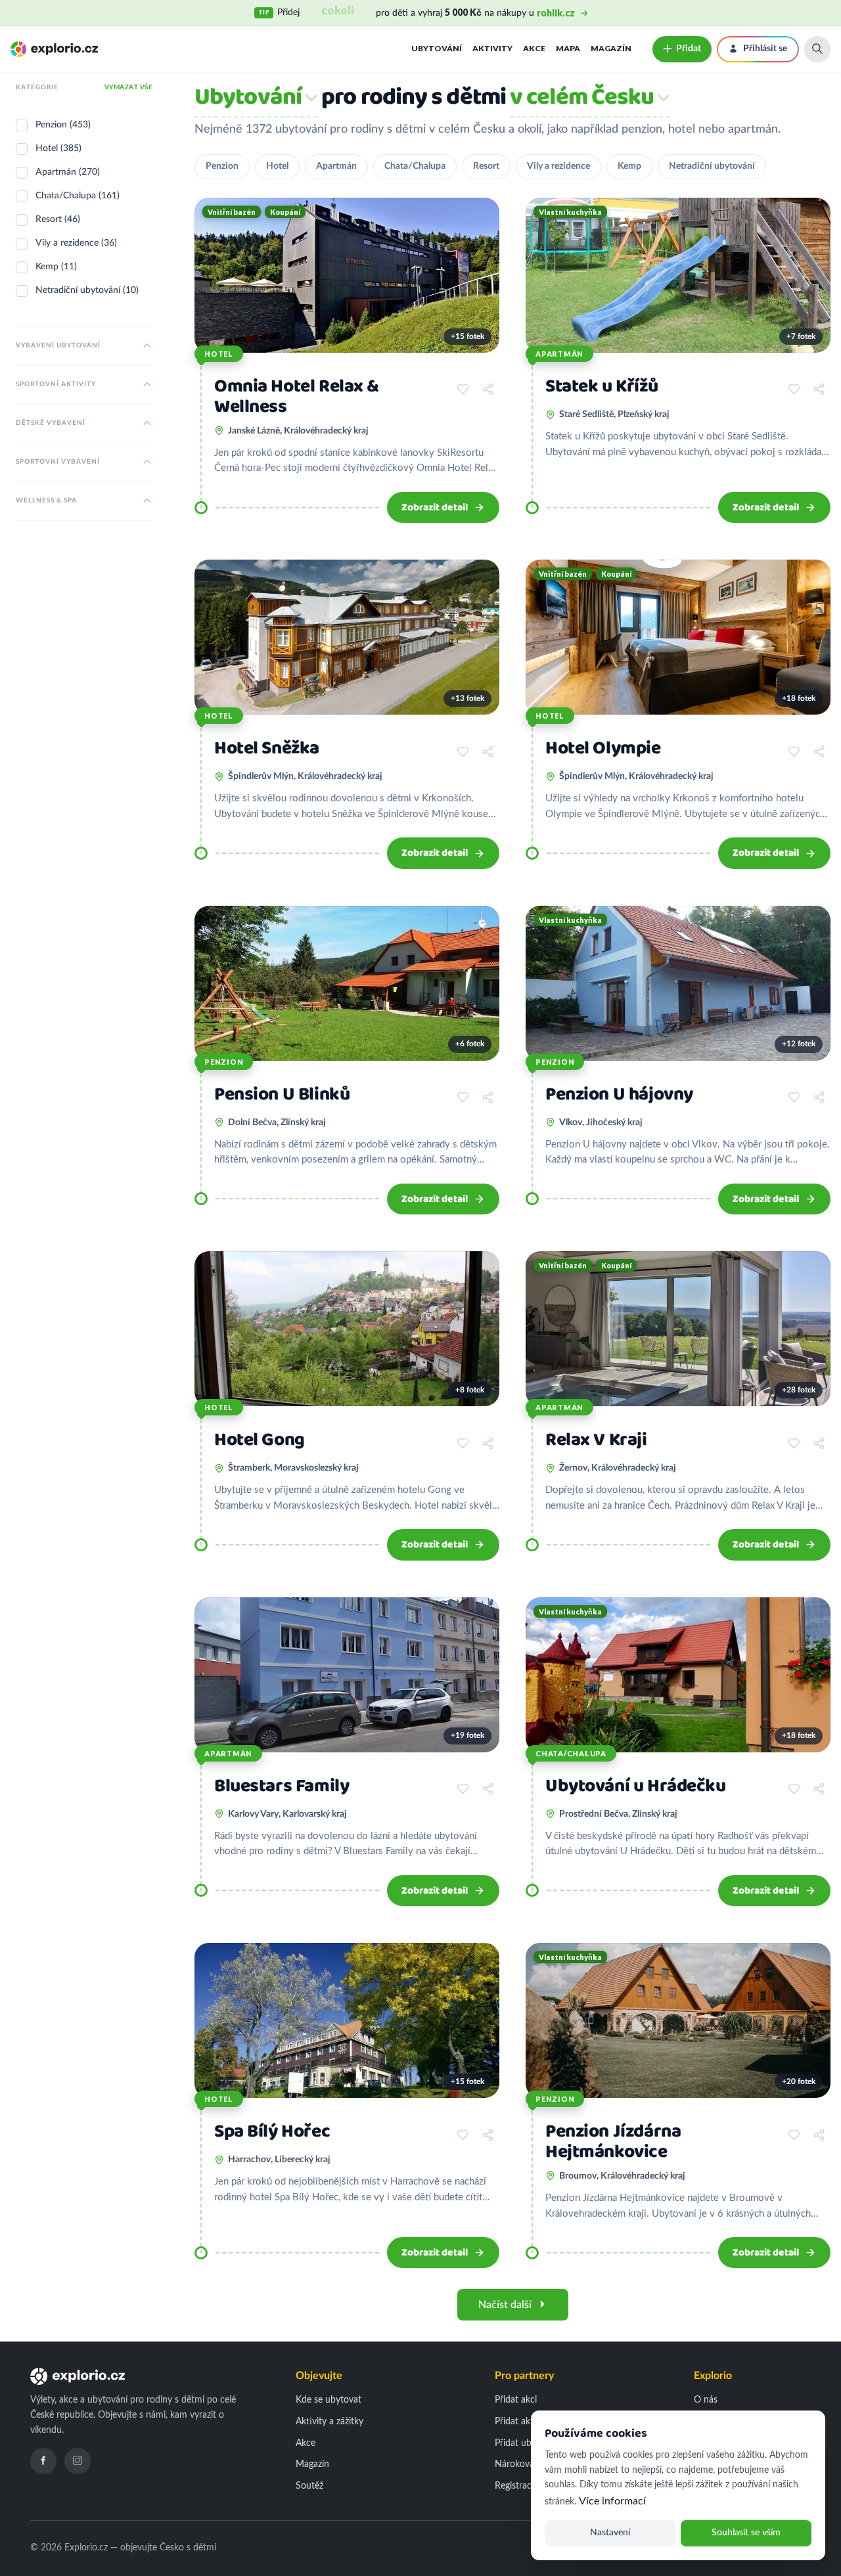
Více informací (612, 2501)
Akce (534, 48)
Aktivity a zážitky (330, 2422)
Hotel (277, 166)
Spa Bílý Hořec (272, 2132)
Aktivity (492, 48)
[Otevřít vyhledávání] (817, 49)
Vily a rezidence (558, 166)
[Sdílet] (488, 389)
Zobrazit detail (435, 507)
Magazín (611, 48)
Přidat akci (516, 2400)
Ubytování (437, 48)
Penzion (222, 166)
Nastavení (610, 2533)
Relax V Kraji (596, 1440)
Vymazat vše (129, 87)
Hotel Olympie (603, 748)
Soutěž (309, 2486)
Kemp (629, 166)
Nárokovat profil (528, 2464)
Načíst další (505, 2305)
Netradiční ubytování (712, 166)
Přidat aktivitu (523, 2422)
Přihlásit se (765, 49)
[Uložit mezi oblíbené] (463, 389)
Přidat (689, 49)
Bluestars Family (282, 1786)
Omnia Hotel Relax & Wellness (297, 397)
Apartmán (336, 166)
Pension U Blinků (282, 1095)
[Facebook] (43, 2461)
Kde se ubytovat (329, 2400)
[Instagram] (78, 2461)
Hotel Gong (260, 1440)
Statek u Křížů (602, 387)
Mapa (568, 48)
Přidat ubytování (528, 2443)
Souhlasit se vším (746, 2533)
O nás (706, 2400)
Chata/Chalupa (415, 166)
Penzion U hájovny (619, 1095)
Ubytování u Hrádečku (636, 1786)
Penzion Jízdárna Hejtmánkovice (613, 2142)
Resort (486, 166)
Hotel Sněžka (267, 748)
